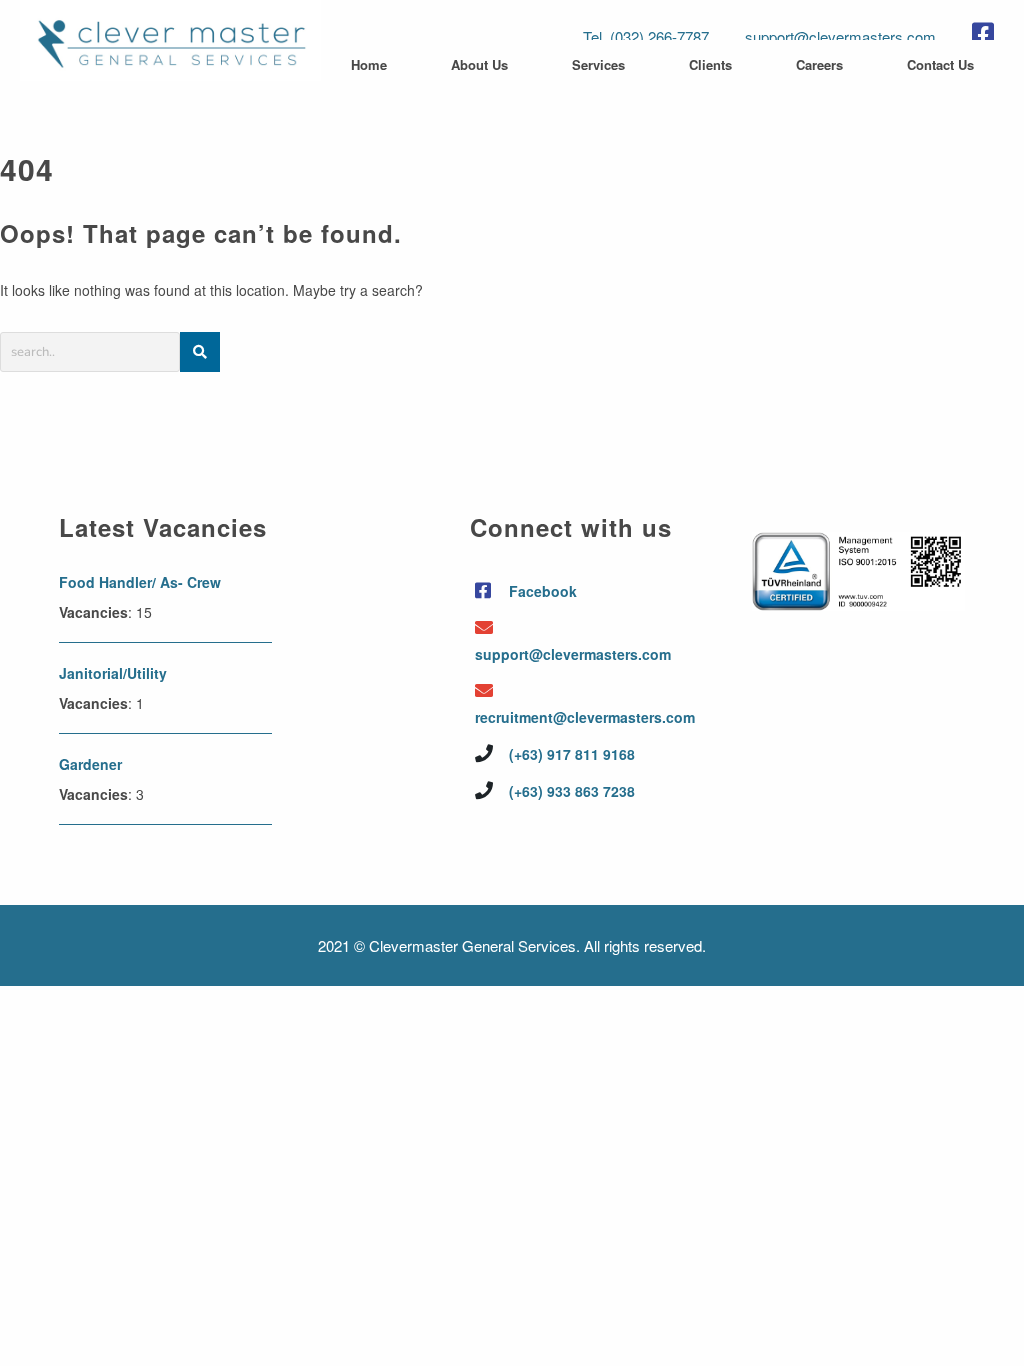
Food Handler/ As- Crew (140, 582)
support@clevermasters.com (840, 36)
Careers (819, 64)
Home (369, 64)
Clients (710, 64)
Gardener (90, 764)
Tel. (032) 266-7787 (646, 36)
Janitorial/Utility (113, 673)
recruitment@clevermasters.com (579, 717)
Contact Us (940, 64)
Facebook (541, 591)
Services (598, 64)
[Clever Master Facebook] (988, 33)
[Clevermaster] (170, 68)
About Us (479, 64)
